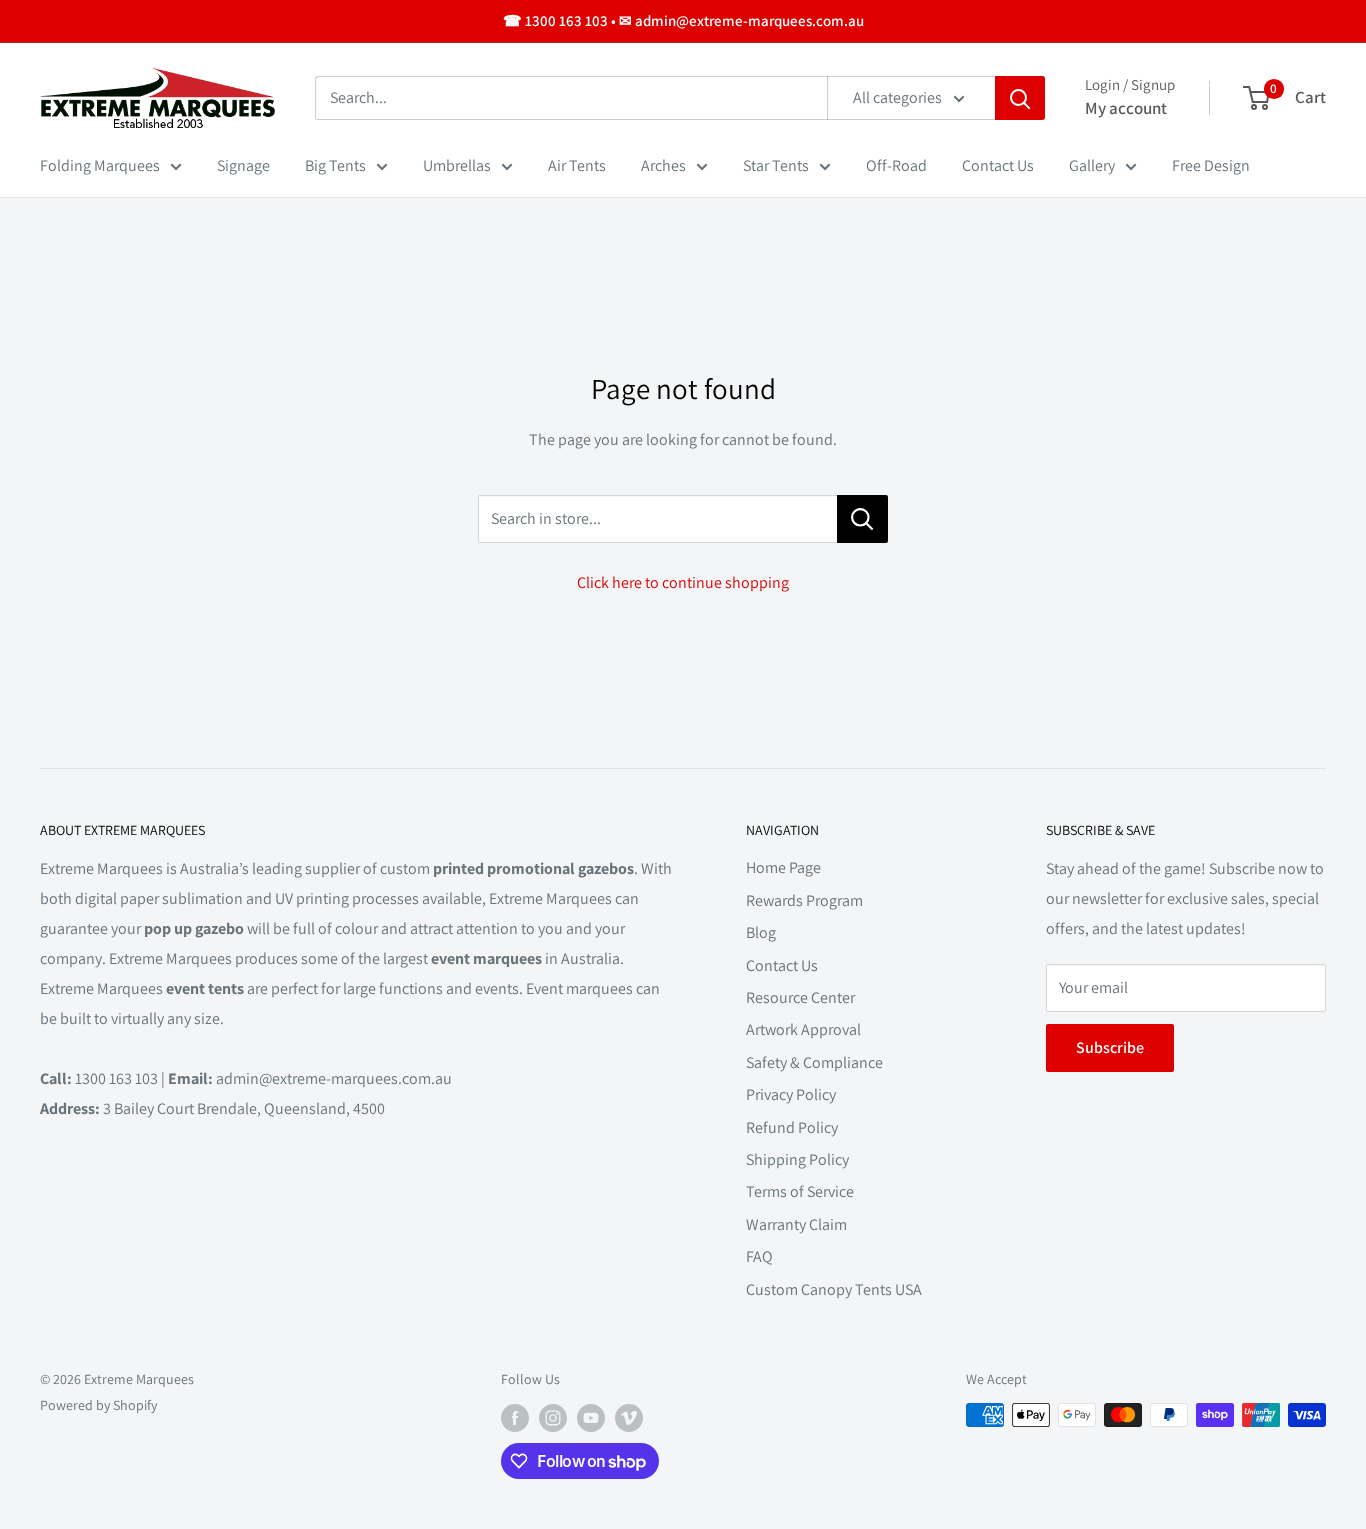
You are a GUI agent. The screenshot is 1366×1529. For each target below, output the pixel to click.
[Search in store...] (862, 519)
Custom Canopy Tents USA (834, 1289)
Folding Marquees (100, 165)
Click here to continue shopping (683, 582)
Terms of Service (800, 1191)
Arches (663, 165)
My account (1126, 108)
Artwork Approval (803, 1029)
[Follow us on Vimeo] (629, 1417)
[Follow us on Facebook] (515, 1417)
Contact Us (998, 165)
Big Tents (335, 165)
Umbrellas (457, 165)
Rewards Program (804, 900)
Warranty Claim (796, 1224)
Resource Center (800, 997)
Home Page (783, 867)
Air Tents (577, 165)
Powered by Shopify (98, 1405)
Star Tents (776, 165)
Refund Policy (792, 1127)
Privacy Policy (791, 1094)
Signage (243, 165)
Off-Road (896, 165)
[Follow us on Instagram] (553, 1417)
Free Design (1211, 165)
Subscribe (1110, 1047)
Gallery (1092, 165)
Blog (761, 932)
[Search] (1020, 98)
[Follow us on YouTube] (591, 1417)
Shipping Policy (797, 1159)
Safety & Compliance (814, 1062)
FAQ (759, 1256)
